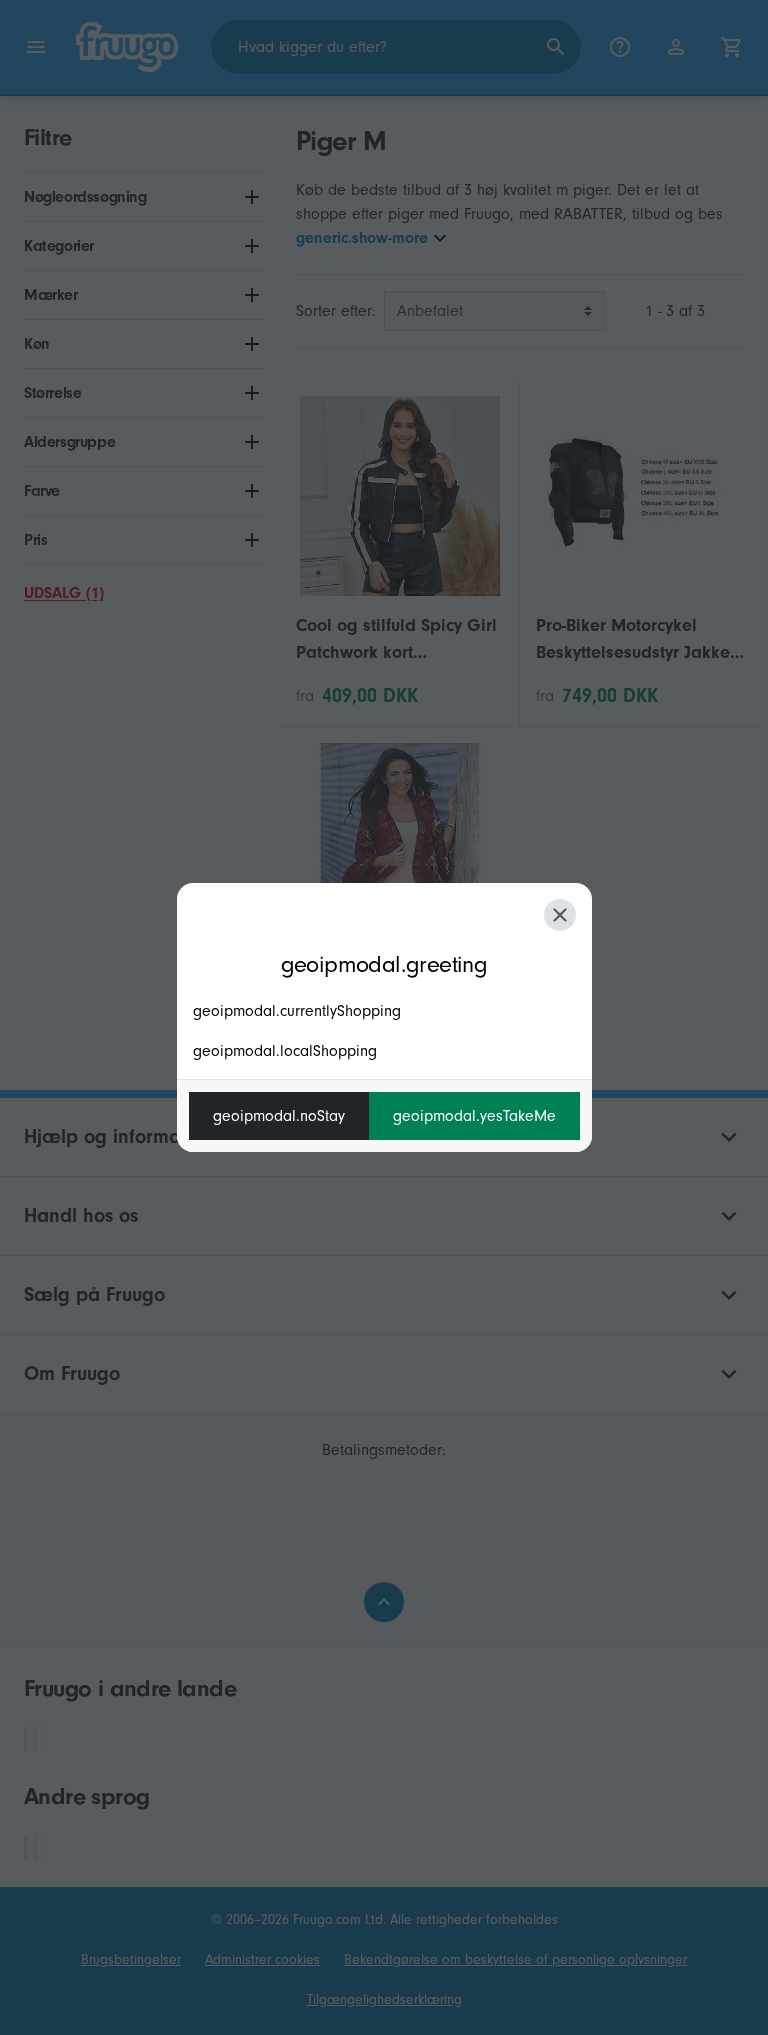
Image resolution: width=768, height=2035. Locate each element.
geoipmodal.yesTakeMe (474, 1116)
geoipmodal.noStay (279, 1116)
